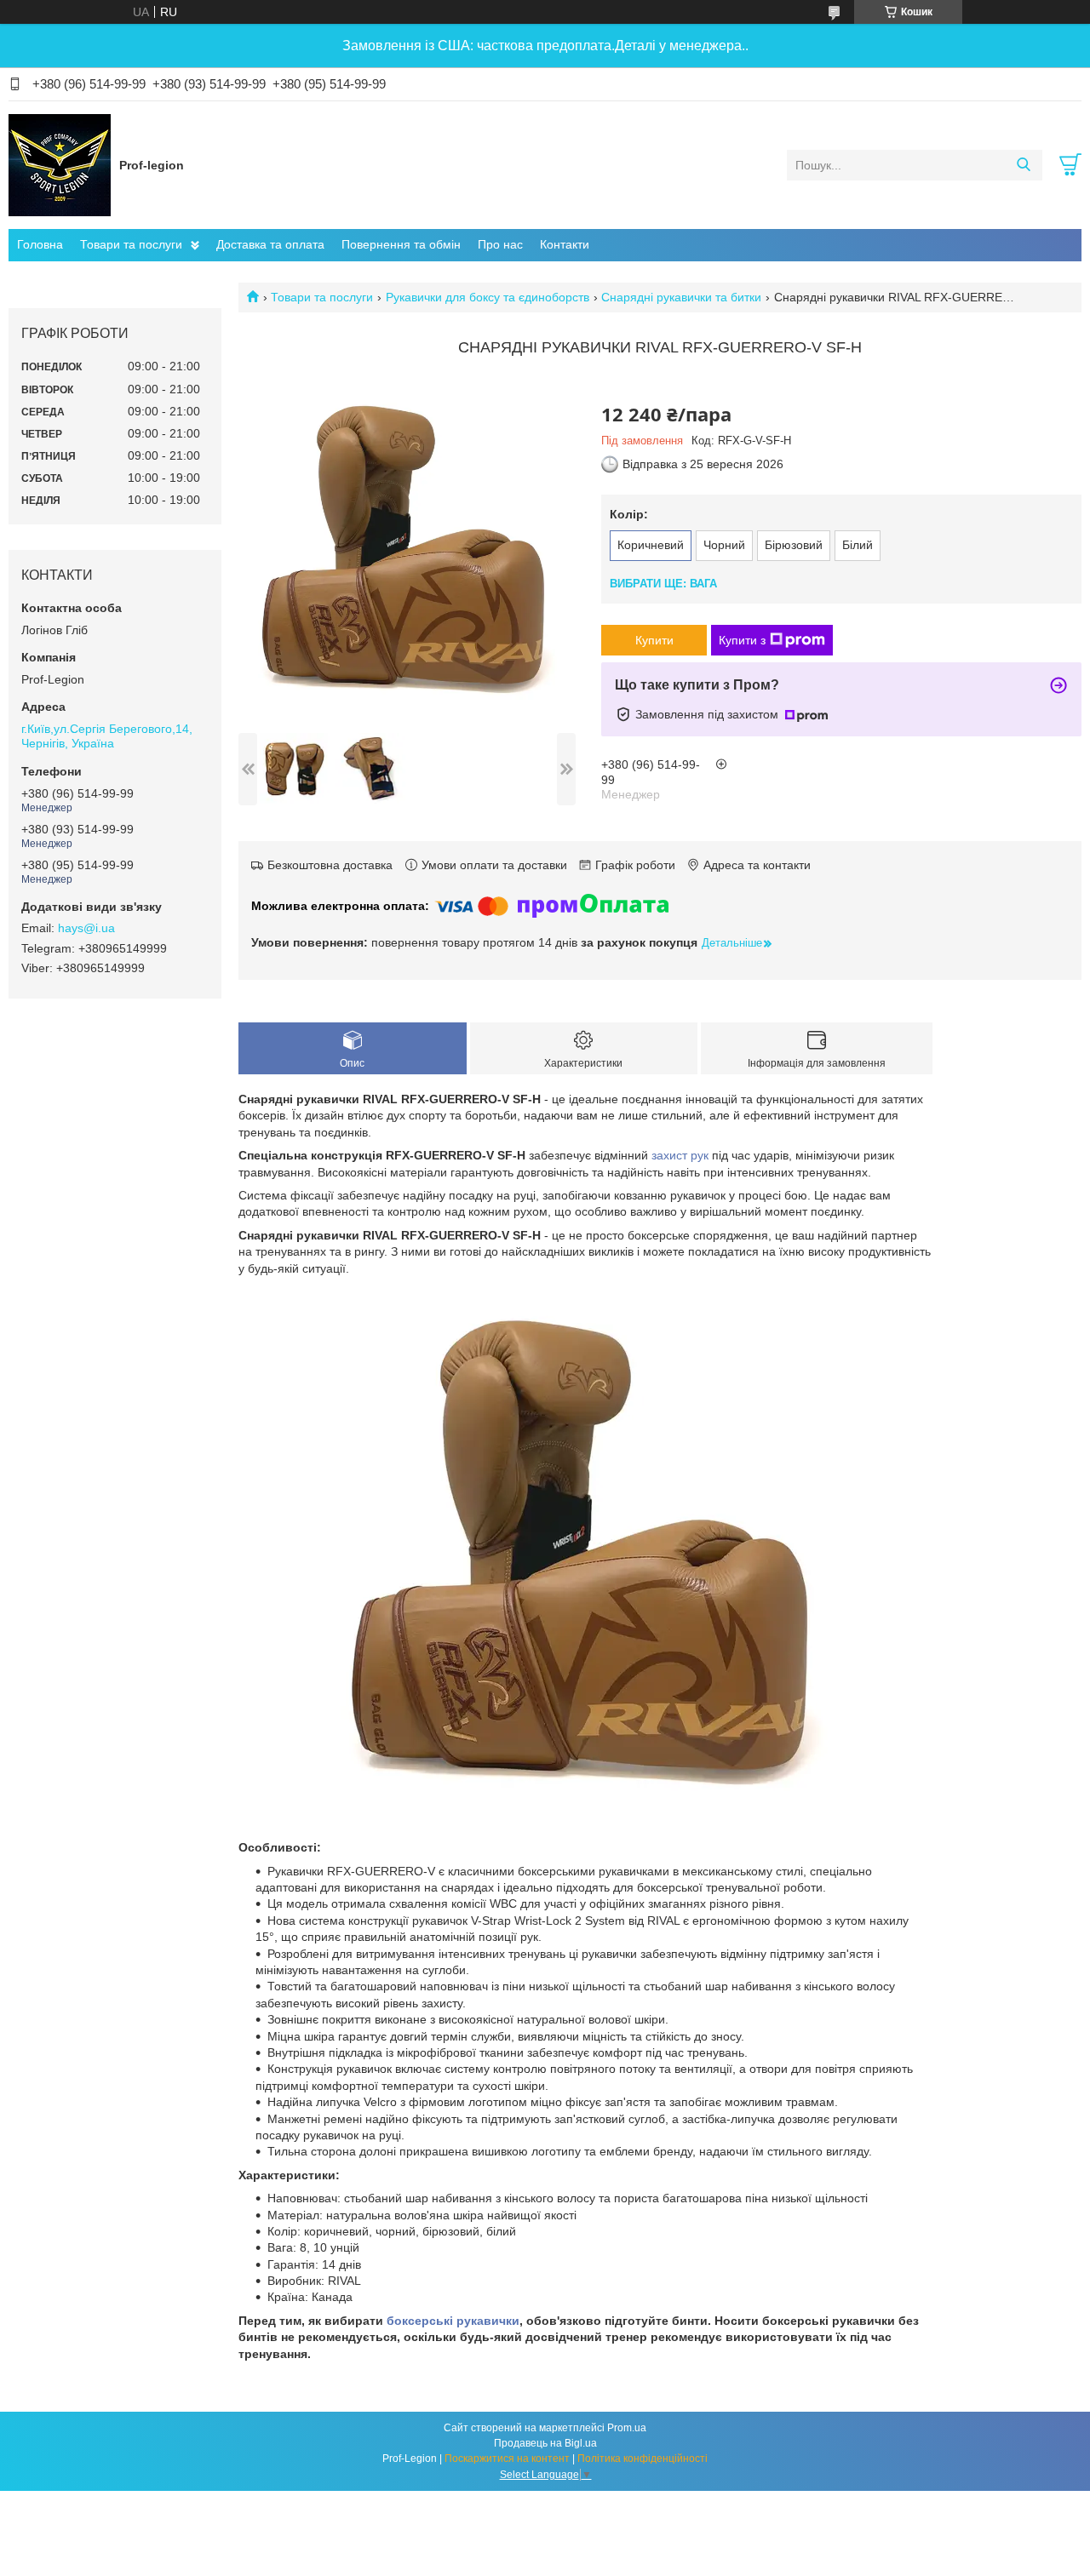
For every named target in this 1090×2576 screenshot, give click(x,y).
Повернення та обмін (401, 244)
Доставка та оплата (270, 244)
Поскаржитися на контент (507, 2459)
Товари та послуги (131, 244)
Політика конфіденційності (643, 2459)
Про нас (500, 244)
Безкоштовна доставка (330, 865)
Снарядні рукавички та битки (681, 297)
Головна (40, 244)
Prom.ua (627, 2428)
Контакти (565, 244)
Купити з (742, 640)
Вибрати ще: (663, 584)
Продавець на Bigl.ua (545, 2443)
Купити (654, 640)
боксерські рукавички (453, 2321)
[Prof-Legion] (60, 164)
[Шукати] (1023, 165)
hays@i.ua (86, 928)
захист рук (680, 1155)
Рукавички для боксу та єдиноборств (488, 297)
